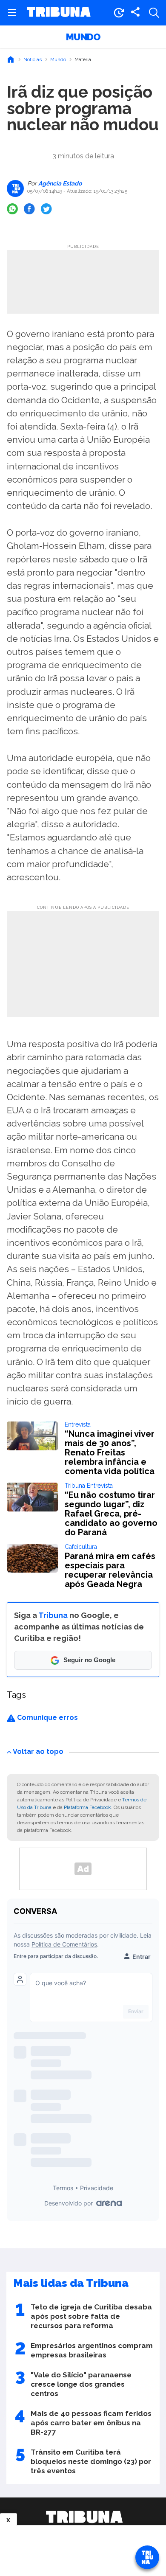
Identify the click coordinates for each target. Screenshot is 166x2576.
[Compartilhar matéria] (135, 13)
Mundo (83, 37)
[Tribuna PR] (84, 2517)
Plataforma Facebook (87, 1807)
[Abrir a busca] (154, 13)
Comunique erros (47, 1718)
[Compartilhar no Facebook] (29, 209)
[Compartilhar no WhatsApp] (12, 209)
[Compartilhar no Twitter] (46, 209)
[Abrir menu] (12, 13)
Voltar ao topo (38, 1752)
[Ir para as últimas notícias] (119, 13)
